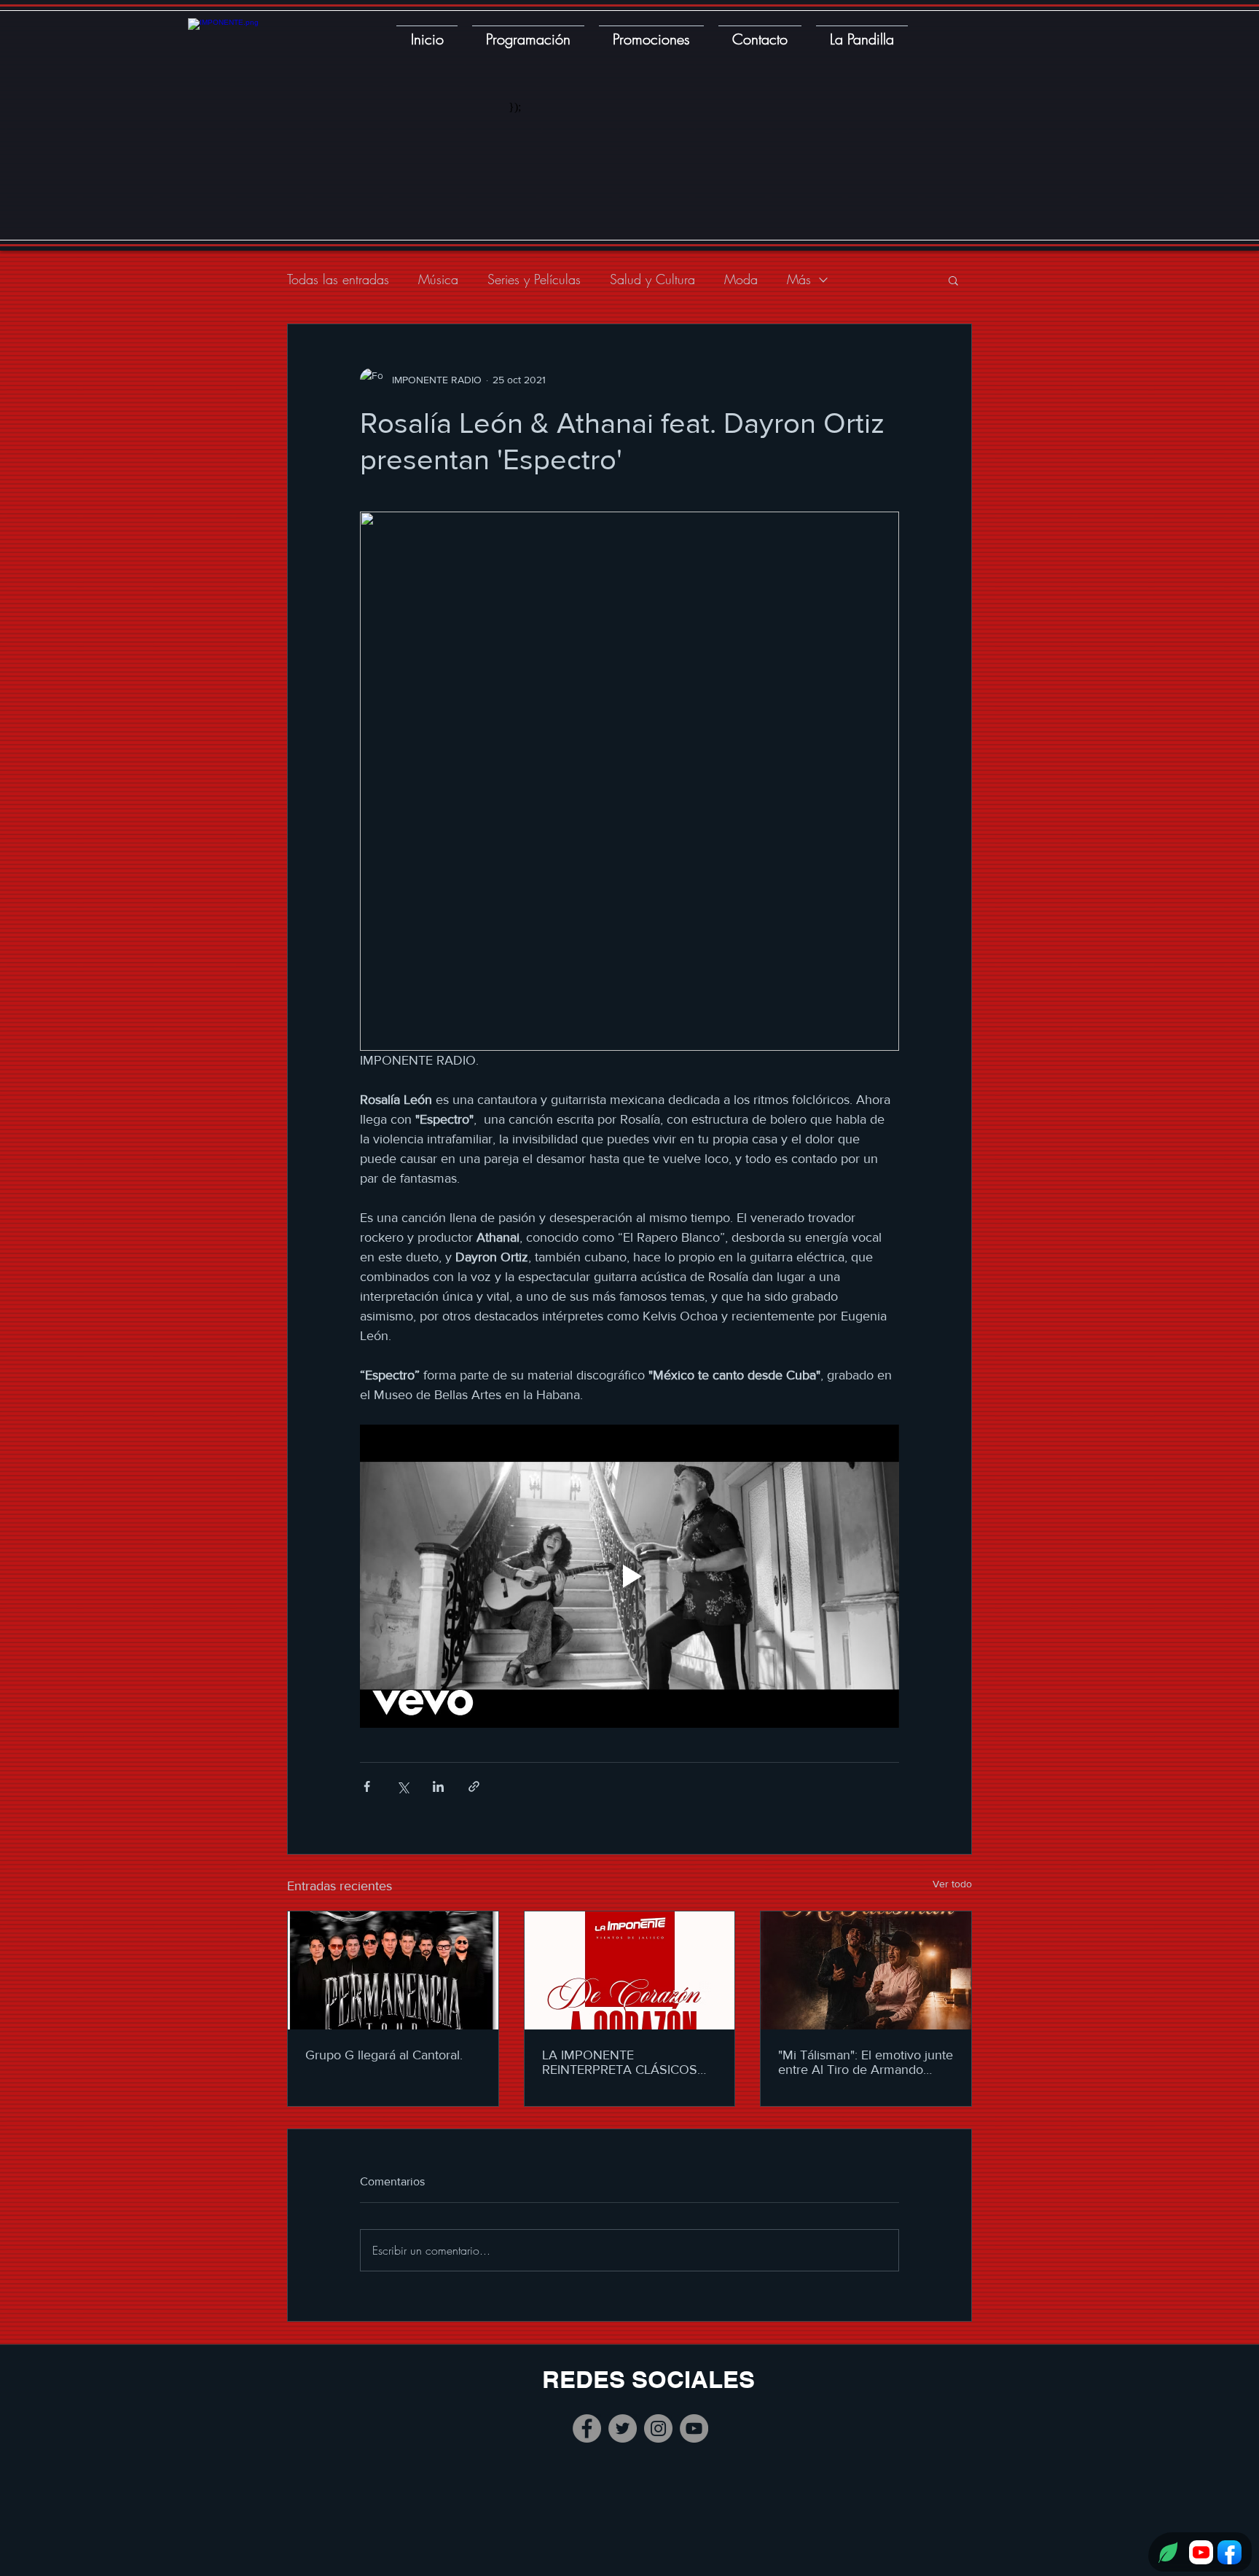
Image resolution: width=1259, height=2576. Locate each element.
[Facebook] (587, 2428)
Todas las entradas (338, 279)
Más (799, 279)
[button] (953, 280)
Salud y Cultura (652, 279)
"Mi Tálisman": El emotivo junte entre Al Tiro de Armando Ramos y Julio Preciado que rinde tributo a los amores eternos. (866, 2062)
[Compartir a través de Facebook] (367, 1786)
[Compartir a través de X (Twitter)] (403, 1786)
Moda (741, 279)
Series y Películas (534, 279)
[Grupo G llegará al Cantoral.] (393, 1970)
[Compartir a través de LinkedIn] (438, 1786)
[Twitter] (623, 2428)
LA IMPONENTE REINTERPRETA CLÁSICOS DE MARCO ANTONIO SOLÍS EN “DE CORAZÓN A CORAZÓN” (626, 2062)
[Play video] (629, 1576)
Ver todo (952, 1884)
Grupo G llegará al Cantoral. (384, 2055)
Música (438, 279)
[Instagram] (658, 2428)
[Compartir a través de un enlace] (474, 1786)
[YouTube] (694, 2428)
